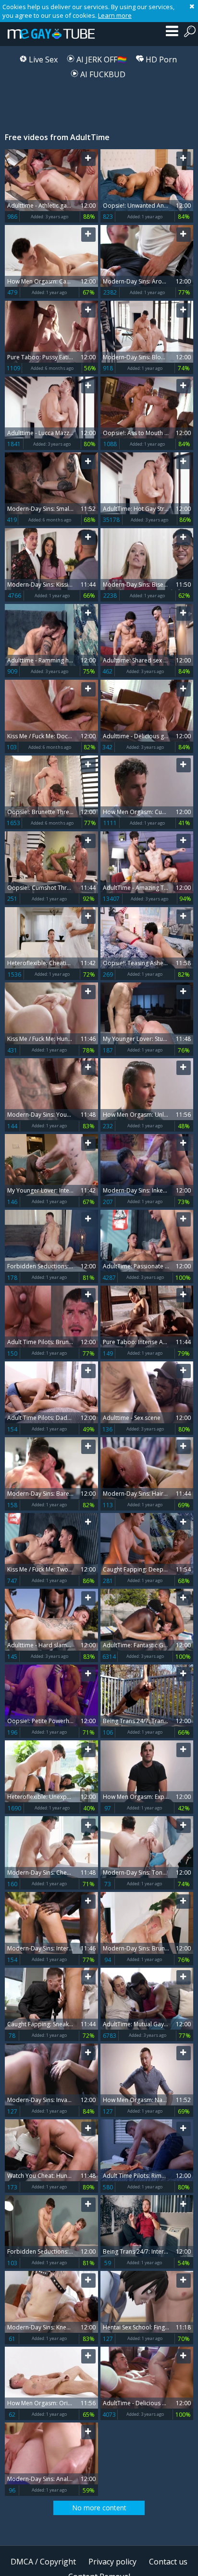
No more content (99, 2508)
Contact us (168, 2562)
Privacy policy (112, 2562)
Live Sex (42, 59)
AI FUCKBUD (102, 74)
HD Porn (160, 59)
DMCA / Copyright (43, 2562)
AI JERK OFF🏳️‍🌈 (101, 59)
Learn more (115, 15)
